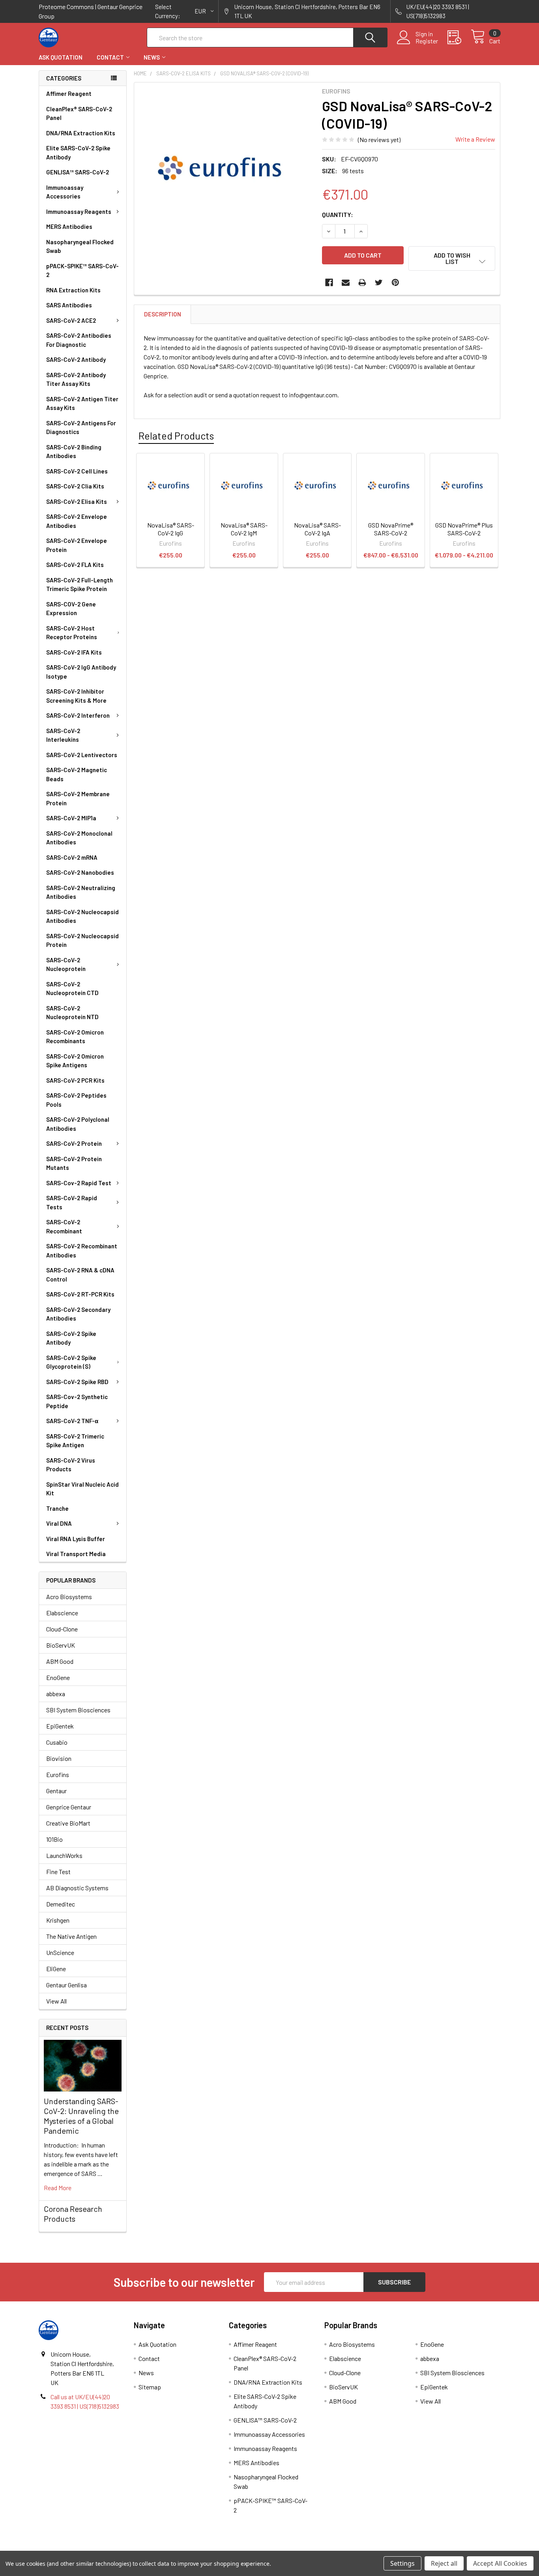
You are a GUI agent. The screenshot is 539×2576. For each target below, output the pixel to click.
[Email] (346, 282)
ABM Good (60, 1661)
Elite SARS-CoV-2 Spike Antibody (78, 152)
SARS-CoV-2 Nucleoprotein (66, 964)
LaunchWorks (64, 1855)
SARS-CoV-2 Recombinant (64, 1226)
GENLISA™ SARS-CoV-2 (78, 172)
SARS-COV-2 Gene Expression (71, 609)
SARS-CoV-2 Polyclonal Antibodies (78, 1124)
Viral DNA (59, 1523)
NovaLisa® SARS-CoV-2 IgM (244, 529)
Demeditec (61, 1904)
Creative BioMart (68, 1823)
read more (58, 2188)
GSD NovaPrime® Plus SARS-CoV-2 (464, 529)
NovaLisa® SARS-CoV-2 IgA (317, 529)
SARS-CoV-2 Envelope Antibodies (77, 521)
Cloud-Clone (62, 1629)
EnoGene (58, 1677)
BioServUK (61, 1645)
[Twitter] (379, 282)
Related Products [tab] (176, 436)
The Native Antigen (71, 1936)
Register (427, 41)
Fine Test (58, 1872)
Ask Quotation (61, 57)
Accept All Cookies (500, 2563)
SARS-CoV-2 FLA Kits (75, 565)
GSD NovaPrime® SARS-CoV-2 (391, 529)
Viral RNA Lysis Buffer (76, 1539)
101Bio (54, 1839)
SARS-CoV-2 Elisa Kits (77, 501)
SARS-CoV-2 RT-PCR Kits (80, 1294)
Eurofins (58, 1774)
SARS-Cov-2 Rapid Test (79, 1183)
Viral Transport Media (76, 1554)
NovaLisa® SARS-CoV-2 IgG (171, 529)
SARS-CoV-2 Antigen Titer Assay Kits (82, 403)
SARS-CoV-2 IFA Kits (74, 652)
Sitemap (150, 2387)
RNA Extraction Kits (73, 290)
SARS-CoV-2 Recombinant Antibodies (82, 1251)
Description (163, 314)
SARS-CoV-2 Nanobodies (80, 872)
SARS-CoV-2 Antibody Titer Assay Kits (76, 379)
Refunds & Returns (327, 2548)
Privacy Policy (443, 2548)
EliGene (56, 1969)
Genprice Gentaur (69, 1807)
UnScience (60, 1952)
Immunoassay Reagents (79, 211)
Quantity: (338, 214)
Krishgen (58, 1920)
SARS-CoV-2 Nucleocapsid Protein (82, 940)
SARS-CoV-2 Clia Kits (75, 486)
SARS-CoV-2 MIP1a (71, 818)
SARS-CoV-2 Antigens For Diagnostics (81, 427)
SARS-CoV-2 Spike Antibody (71, 1338)
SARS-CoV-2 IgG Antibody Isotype (81, 672)
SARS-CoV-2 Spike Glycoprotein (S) (71, 1362)
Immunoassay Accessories (65, 192)
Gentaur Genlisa (66, 1985)
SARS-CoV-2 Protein (74, 1143)
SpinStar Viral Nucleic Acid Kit (82, 1489)
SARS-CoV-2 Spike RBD (77, 1382)
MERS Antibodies (69, 226)
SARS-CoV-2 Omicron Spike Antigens (75, 1061)
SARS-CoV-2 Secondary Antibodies (78, 1314)
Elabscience (62, 1613)
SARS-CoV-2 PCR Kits (75, 1080)
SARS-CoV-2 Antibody (76, 359)
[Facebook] (329, 282)
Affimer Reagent (69, 94)
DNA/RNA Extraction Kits (81, 133)
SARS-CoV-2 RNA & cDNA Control (80, 1275)
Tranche (57, 1508)
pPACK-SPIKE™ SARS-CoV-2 (82, 270)
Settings (402, 2563)
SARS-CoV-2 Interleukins (63, 735)
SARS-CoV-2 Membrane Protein (78, 798)
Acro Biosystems (69, 1597)
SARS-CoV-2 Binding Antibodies (74, 452)
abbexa (56, 1694)
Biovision (59, 1758)
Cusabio (57, 1742)
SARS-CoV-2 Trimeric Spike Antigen (75, 1441)
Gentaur (56, 1791)
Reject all (444, 2563)
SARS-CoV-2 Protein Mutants (74, 1163)
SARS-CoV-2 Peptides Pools (76, 1100)
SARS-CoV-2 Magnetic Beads (77, 774)
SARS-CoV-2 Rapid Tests (72, 1202)
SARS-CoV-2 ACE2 (71, 320)
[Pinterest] (395, 282)
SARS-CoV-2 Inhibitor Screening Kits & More (76, 696)
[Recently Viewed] (459, 37)
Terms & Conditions (96, 2548)
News (152, 57)
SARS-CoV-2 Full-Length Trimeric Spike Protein (80, 585)
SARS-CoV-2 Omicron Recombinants (75, 1037)
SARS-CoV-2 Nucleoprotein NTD (72, 1013)
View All (56, 2001)
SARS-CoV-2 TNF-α (72, 1421)
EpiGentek (60, 1726)
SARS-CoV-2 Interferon (78, 715)
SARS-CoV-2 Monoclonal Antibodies (79, 838)
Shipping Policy (212, 2548)
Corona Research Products (73, 2214)
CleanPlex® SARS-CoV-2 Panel (79, 113)
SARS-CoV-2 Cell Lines (77, 471)
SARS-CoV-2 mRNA (72, 857)
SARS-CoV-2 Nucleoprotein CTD (72, 989)
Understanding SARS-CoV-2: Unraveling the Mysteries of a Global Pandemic (81, 2116)
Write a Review (475, 139)
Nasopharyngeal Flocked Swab (80, 246)
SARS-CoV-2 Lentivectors (82, 755)
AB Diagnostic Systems (77, 1888)
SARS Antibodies (69, 305)
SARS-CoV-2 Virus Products (71, 1465)
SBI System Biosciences (78, 1710)
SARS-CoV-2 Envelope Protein (77, 545)
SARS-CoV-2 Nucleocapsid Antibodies (82, 916)
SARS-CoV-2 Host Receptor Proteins (72, 633)
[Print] (362, 282)
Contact (110, 57)
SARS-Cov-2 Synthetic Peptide (77, 1401)
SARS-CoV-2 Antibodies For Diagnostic (79, 340)
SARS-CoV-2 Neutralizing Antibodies (81, 892)
